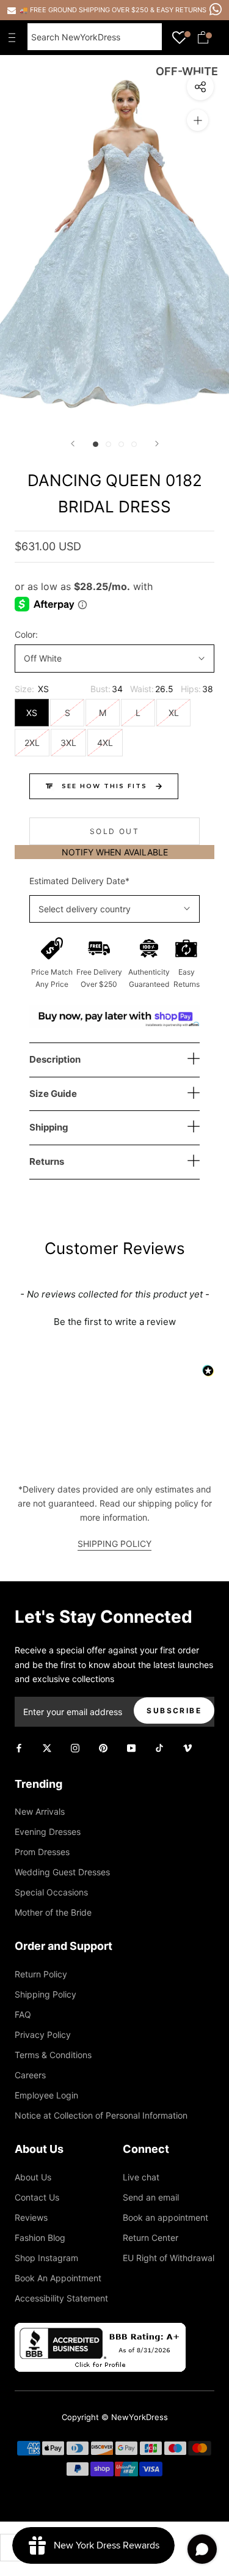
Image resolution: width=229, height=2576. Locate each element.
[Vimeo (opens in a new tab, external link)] (187, 1747)
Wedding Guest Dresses (62, 1872)
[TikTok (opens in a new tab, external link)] (159, 1747)
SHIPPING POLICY (114, 1544)
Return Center (151, 2238)
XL (174, 713)
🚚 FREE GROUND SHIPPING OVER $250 (85, 10)
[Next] (157, 444)
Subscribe (174, 1711)
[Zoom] (198, 120)
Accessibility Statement (61, 2298)
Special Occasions (51, 1892)
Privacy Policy (43, 2035)
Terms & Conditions (53, 2055)
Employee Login (46, 2095)
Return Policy (41, 1974)
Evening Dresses (48, 1832)
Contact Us (37, 2197)
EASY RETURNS (181, 10)
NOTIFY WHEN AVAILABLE (115, 852)
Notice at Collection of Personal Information (101, 2115)
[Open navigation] (15, 37)
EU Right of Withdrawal (169, 2258)
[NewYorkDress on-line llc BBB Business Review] (100, 2330)
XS (32, 713)
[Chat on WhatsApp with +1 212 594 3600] (216, 9)
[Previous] (73, 444)
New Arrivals (40, 1811)
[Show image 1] (96, 444)
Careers (30, 2075)
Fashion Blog (40, 2238)
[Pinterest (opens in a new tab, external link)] (103, 1747)
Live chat (141, 2177)
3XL (68, 743)
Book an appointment (165, 2217)
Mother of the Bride (53, 1912)
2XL (32, 743)
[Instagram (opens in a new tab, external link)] (75, 1747)
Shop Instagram (46, 2258)
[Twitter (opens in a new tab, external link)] (47, 1747)
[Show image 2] (108, 444)
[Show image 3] (121, 444)
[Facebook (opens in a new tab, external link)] (19, 1747)
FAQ (23, 2014)
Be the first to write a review (115, 1322)
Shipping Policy (45, 1994)
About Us (33, 2177)
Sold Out (114, 831)
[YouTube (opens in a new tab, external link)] (131, 1747)
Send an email (151, 2197)
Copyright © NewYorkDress (115, 2417)
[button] (114, 1320)
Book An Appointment (58, 2278)
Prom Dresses (42, 1852)
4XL (105, 743)
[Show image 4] (134, 444)
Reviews (31, 2217)
